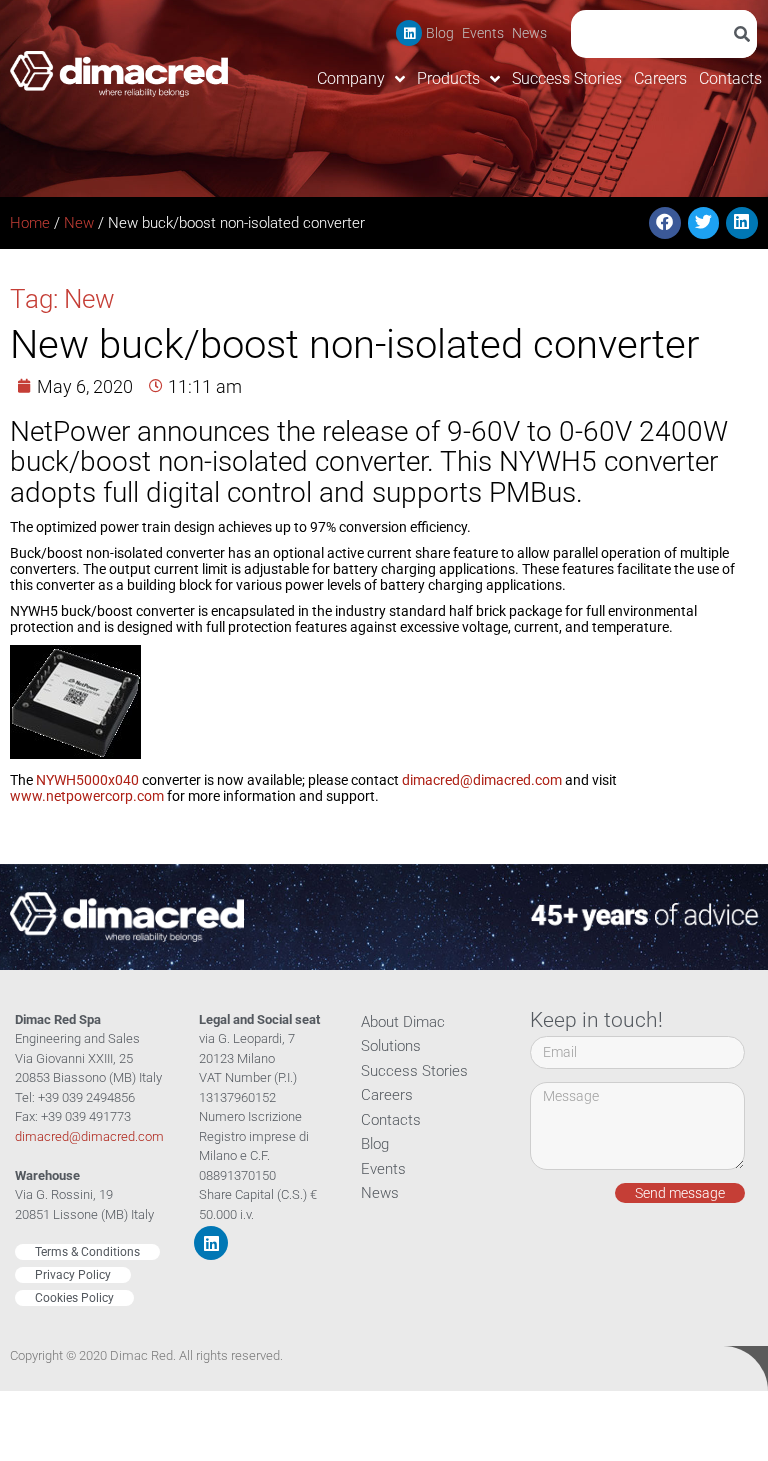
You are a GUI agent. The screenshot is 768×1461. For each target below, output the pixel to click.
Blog (440, 33)
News (529, 33)
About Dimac (403, 1022)
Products (448, 78)
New (79, 223)
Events (483, 33)
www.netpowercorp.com (87, 796)
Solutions (391, 1046)
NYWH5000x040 (87, 780)
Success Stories (567, 78)
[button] (665, 223)
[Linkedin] (409, 33)
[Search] (745, 34)
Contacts (730, 78)
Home (30, 223)
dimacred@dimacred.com (482, 780)
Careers (660, 78)
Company (351, 78)
